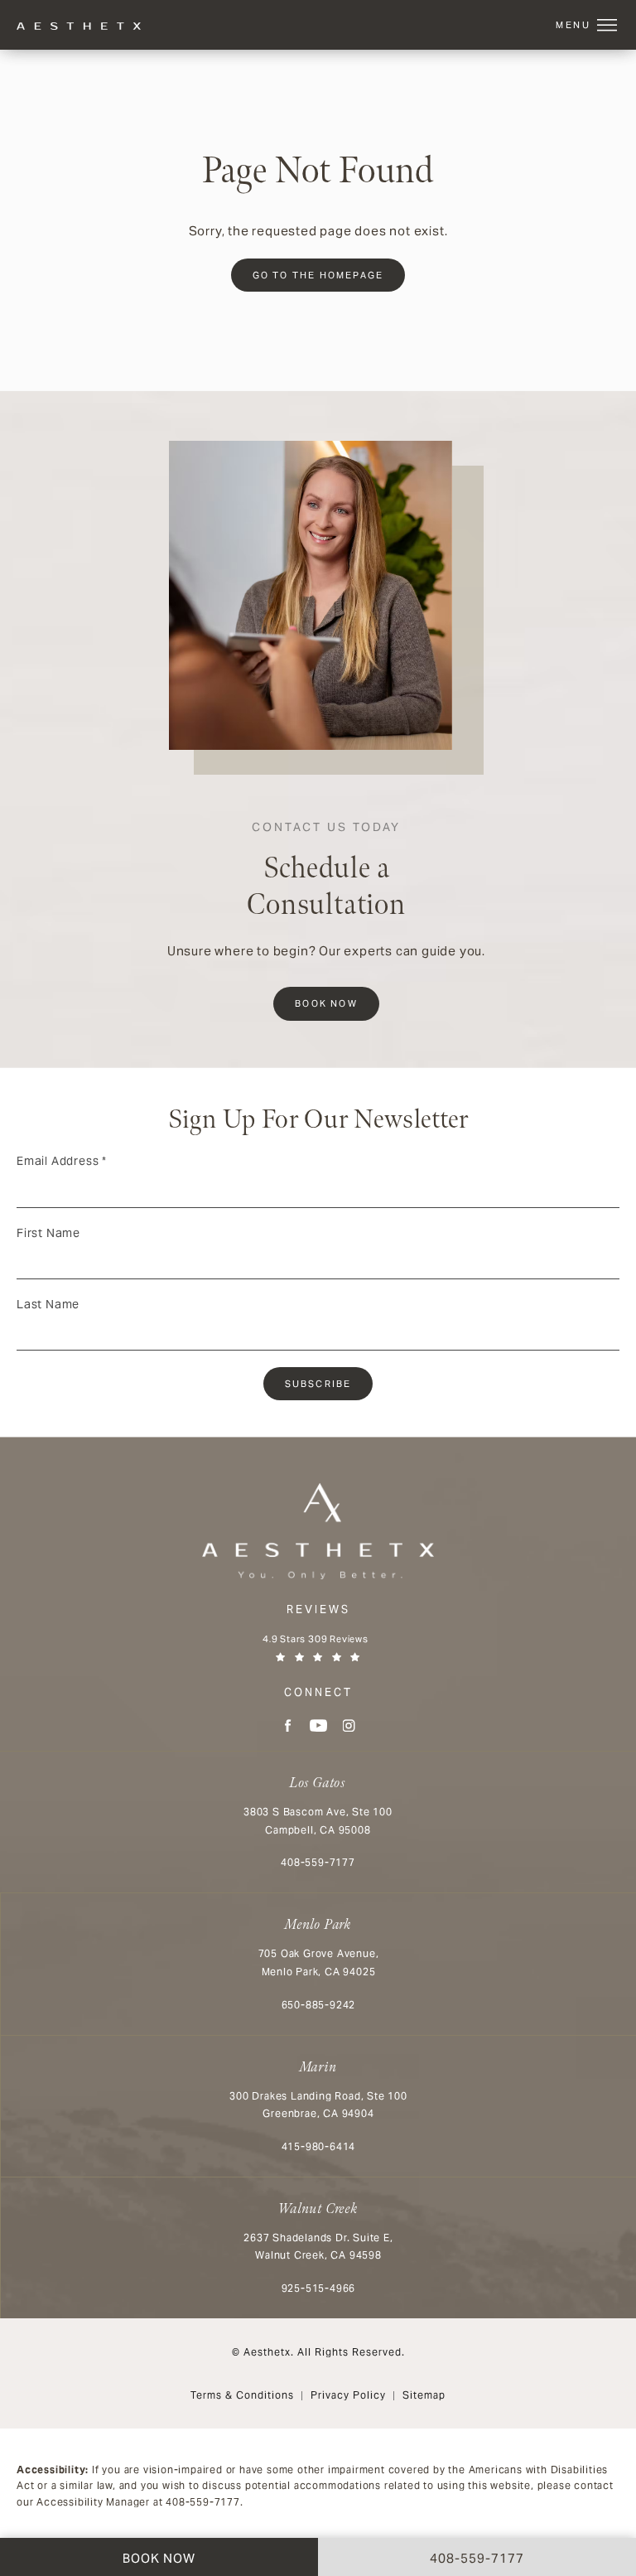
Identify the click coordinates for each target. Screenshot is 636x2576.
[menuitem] (288, 1725)
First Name (48, 1233)
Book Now (326, 1003)
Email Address (62, 1161)
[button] (607, 26)
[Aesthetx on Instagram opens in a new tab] (349, 1725)
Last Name (48, 1304)
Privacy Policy (348, 2395)
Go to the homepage (318, 275)
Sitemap (424, 2395)
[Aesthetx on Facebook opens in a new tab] (288, 1725)
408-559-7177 (203, 2502)
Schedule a (326, 872)
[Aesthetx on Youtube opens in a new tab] (318, 1725)
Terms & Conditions (242, 2395)
